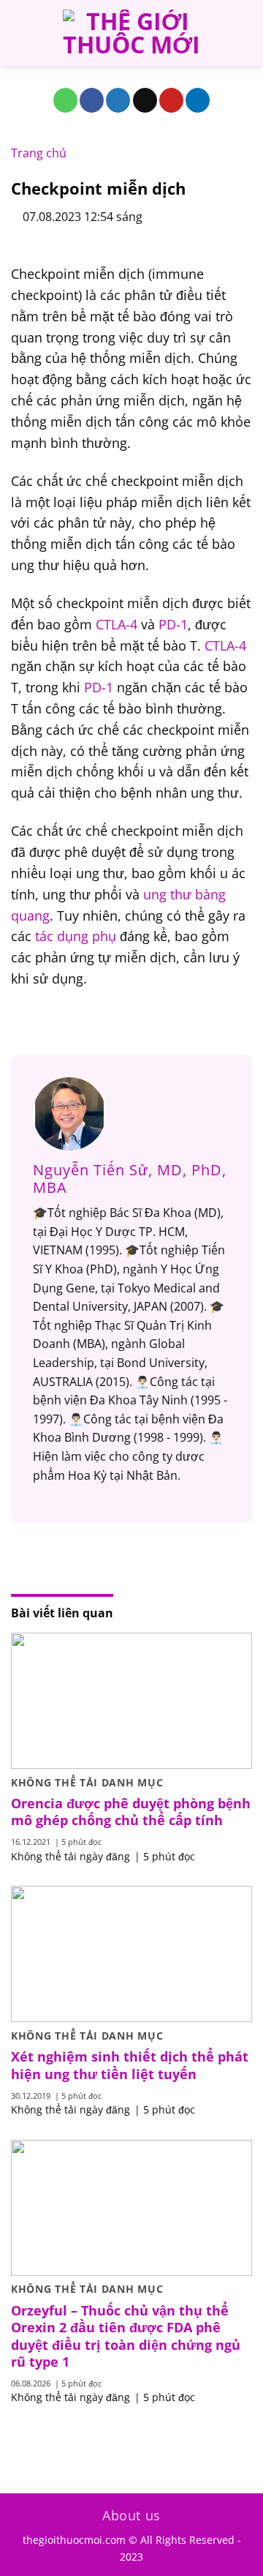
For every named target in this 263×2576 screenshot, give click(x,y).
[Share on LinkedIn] (198, 100)
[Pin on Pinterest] (171, 100)
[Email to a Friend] (145, 100)
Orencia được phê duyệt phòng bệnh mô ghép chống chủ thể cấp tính (131, 1812)
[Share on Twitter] (118, 100)
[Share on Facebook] (92, 100)
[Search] (247, 33)
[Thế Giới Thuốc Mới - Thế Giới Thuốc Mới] (131, 33)
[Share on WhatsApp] (65, 100)
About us (131, 2515)
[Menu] (20, 33)
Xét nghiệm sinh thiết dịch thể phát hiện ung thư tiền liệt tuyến (130, 2065)
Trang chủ (39, 153)
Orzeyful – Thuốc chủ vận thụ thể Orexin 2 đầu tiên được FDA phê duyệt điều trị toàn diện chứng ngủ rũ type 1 (126, 2336)
